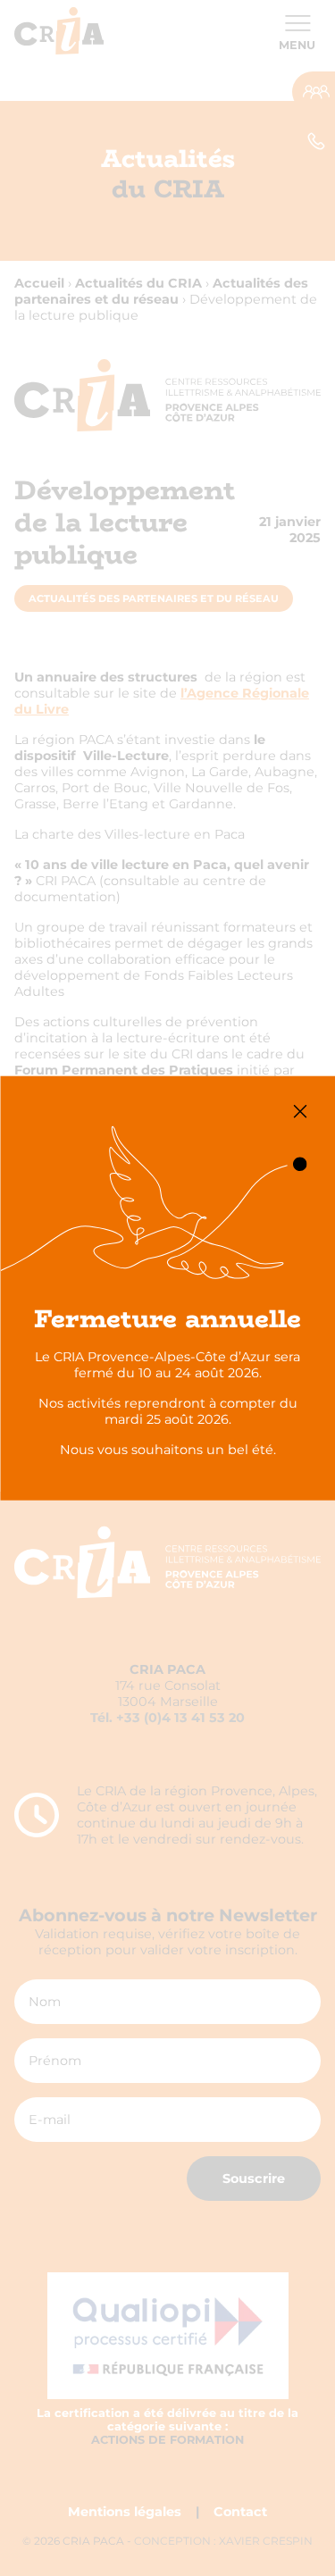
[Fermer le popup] (300, 1112)
